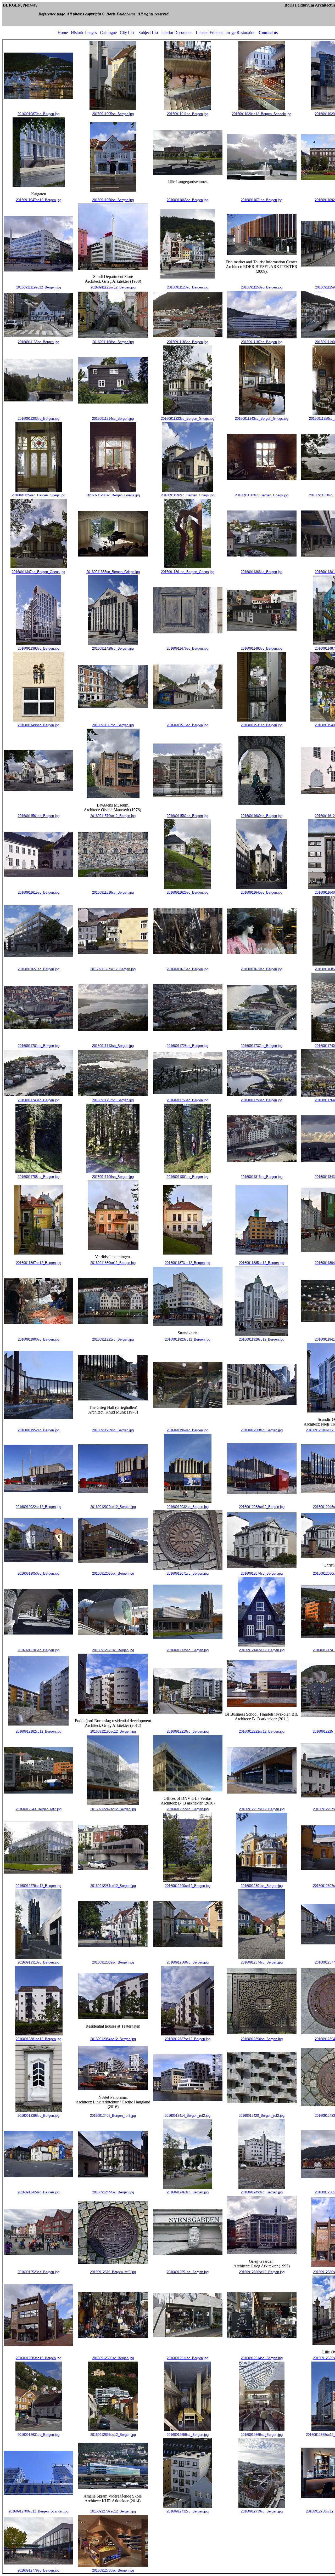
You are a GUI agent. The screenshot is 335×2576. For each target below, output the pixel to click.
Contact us (268, 33)
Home (63, 33)
